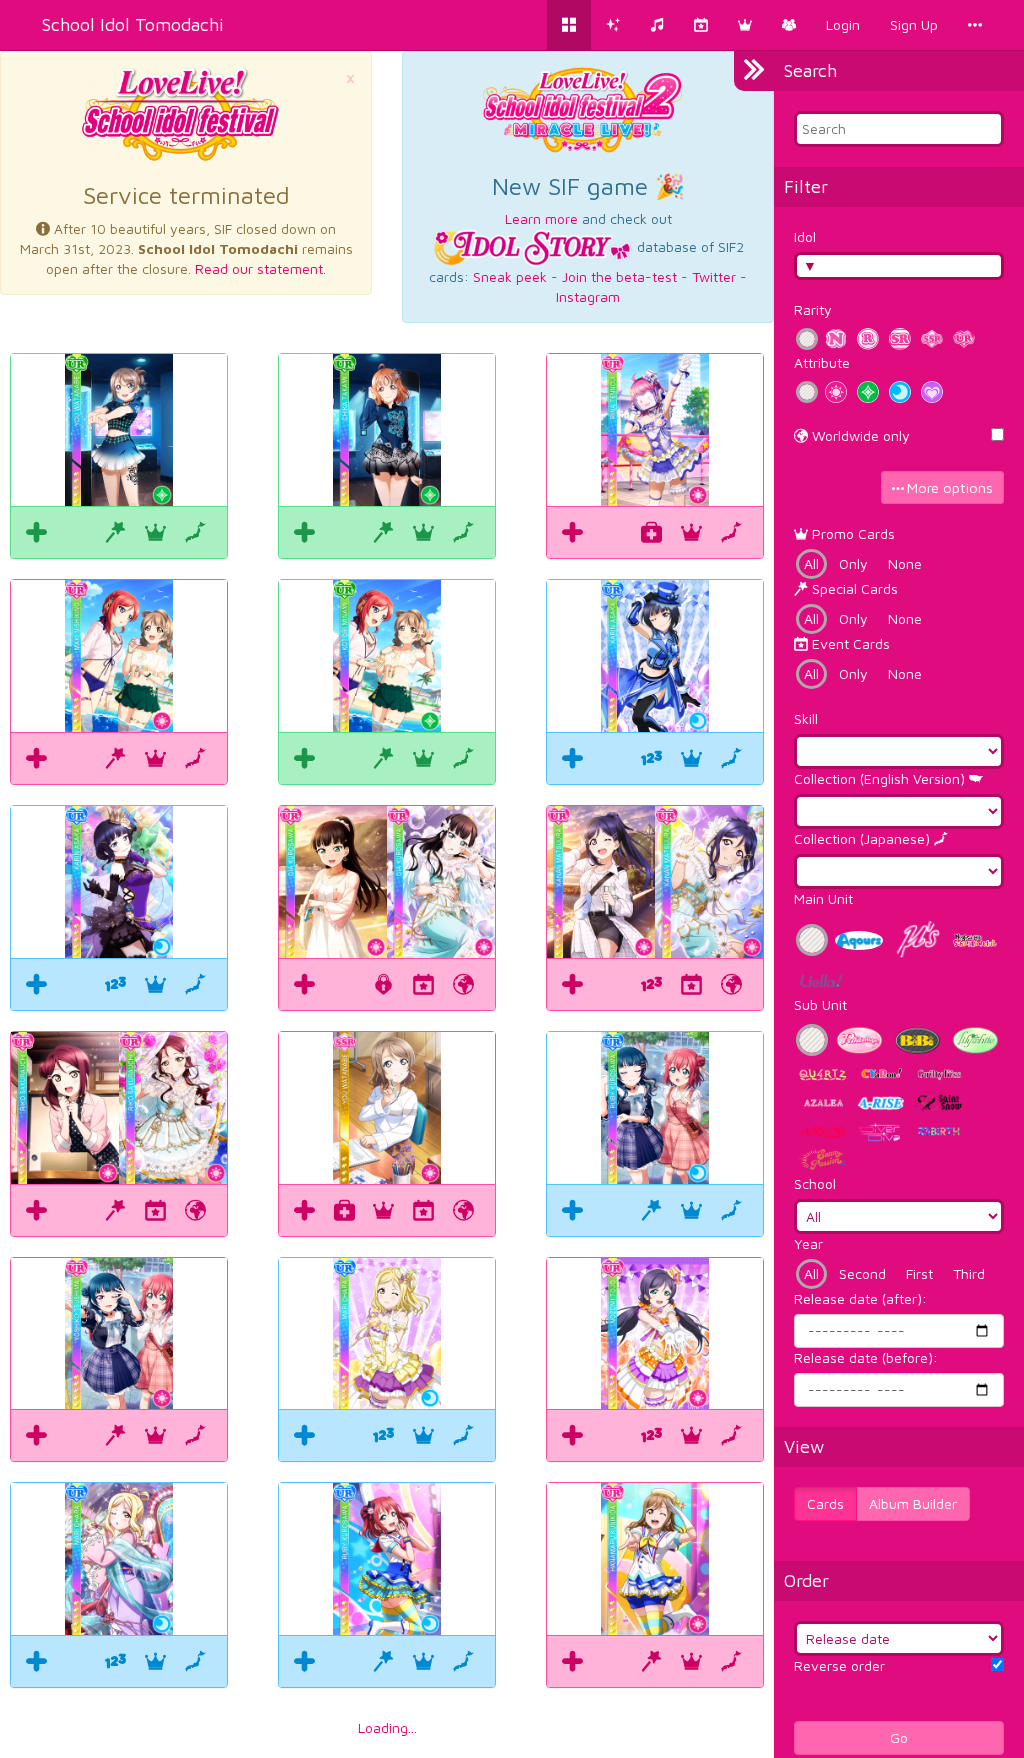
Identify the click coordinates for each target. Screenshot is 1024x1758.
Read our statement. (260, 268)
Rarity (813, 309)
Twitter (714, 276)
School (815, 1183)
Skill (806, 718)
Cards (825, 1503)
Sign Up (914, 24)
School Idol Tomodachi (133, 24)
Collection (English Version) (881, 778)
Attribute (822, 362)
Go (899, 1737)
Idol (805, 236)
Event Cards (849, 643)
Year (808, 1243)
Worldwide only (859, 435)
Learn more (541, 218)
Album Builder (913, 1503)
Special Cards (853, 588)
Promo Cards (851, 533)
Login (843, 24)
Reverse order (839, 1665)
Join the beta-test (619, 276)
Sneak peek (510, 276)
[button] (745, 25)
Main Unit (823, 898)
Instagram (588, 296)
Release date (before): (866, 1357)
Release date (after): (860, 1298)
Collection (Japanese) (864, 838)
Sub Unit (820, 1004)
